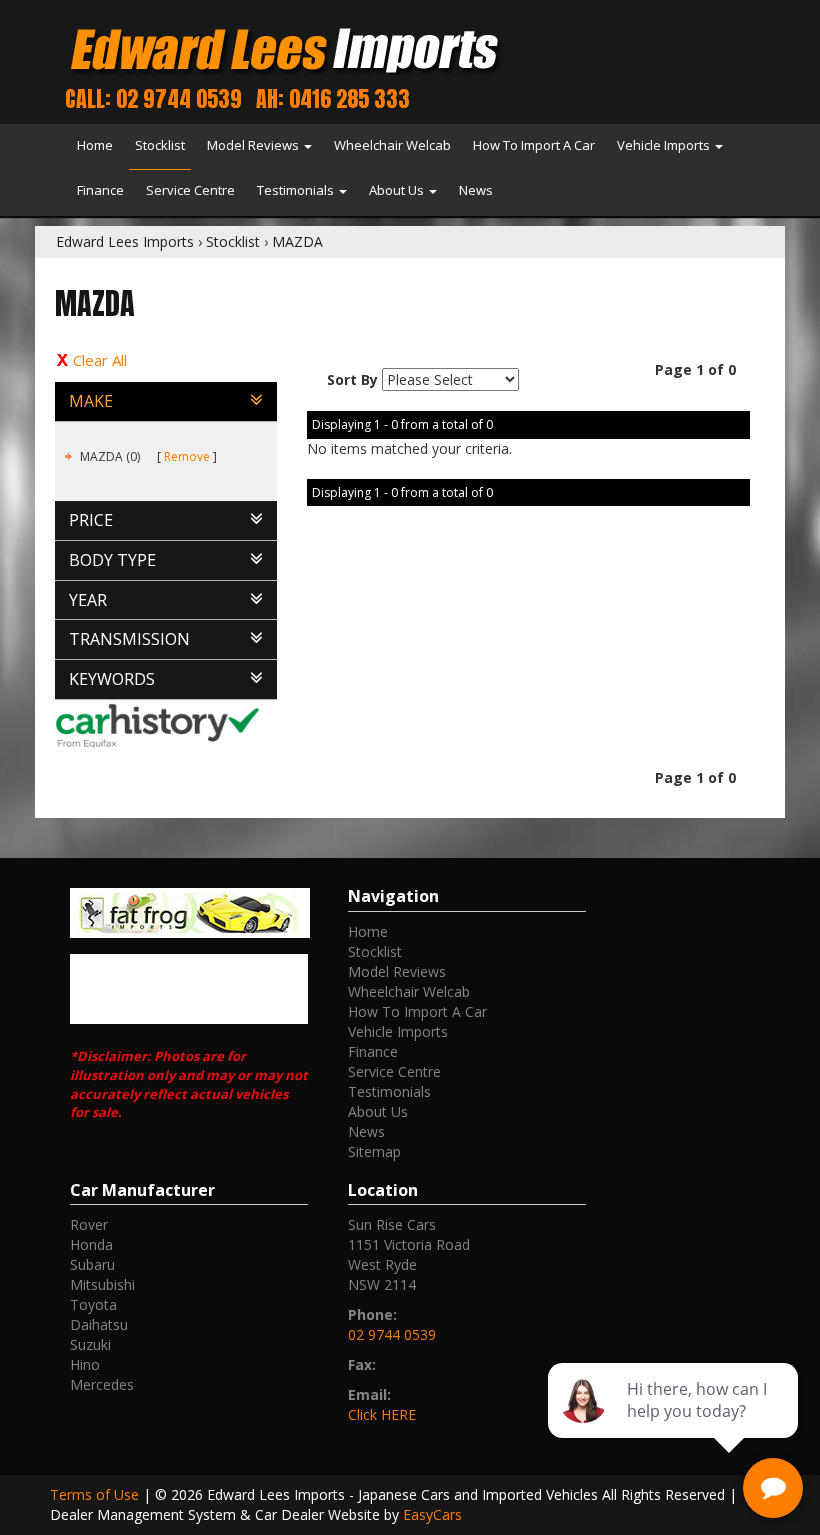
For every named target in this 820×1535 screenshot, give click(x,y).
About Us (398, 190)
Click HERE (382, 1414)
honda (91, 1244)
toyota (93, 1304)
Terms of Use (96, 1494)
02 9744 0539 (392, 1334)
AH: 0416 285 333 (333, 98)
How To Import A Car (534, 145)
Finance (100, 190)
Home (95, 145)
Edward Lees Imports (125, 241)
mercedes (102, 1384)
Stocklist (160, 145)
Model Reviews (254, 145)
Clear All (100, 360)
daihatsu (99, 1324)
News (476, 190)
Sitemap (374, 1151)
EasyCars (432, 1514)
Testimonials (297, 190)
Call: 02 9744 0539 (153, 98)
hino (85, 1364)
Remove (187, 456)
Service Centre (190, 190)
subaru (92, 1264)
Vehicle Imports (665, 145)
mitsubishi (102, 1284)
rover (89, 1224)
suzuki (90, 1344)
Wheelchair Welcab (392, 145)
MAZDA (297, 241)
